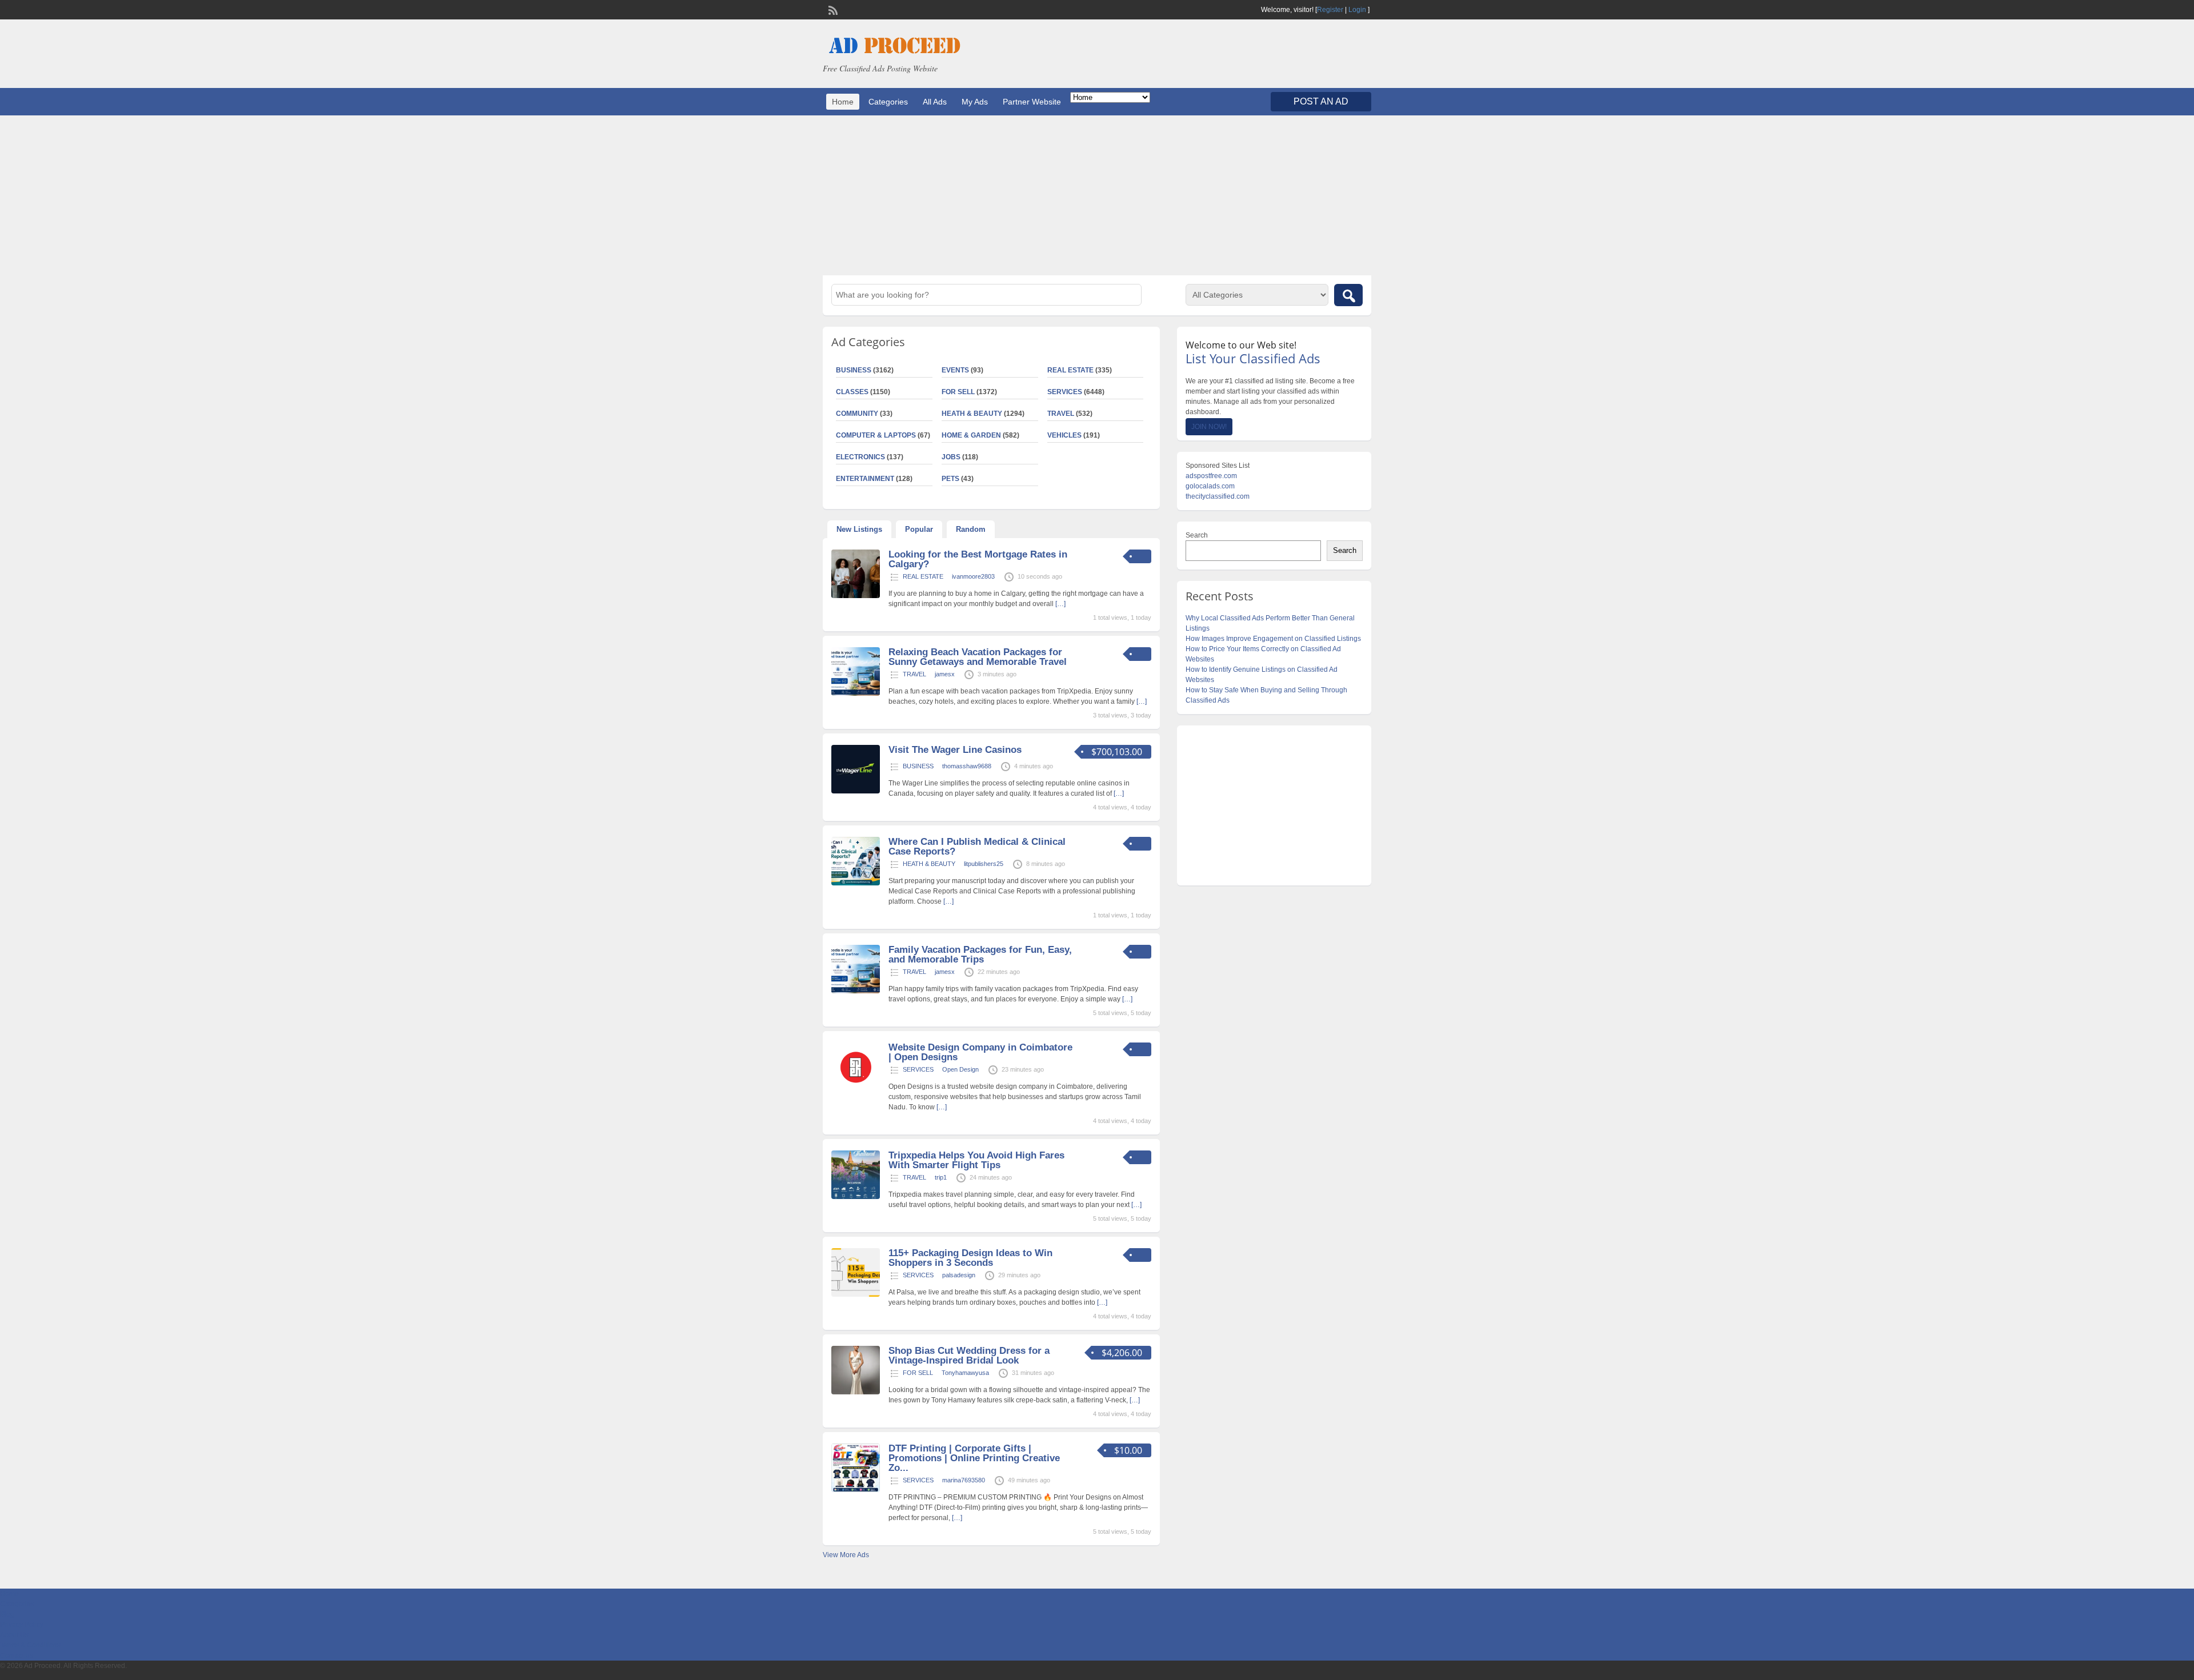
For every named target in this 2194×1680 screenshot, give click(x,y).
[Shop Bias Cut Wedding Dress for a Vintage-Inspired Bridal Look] (856, 1392)
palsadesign (959, 1275)
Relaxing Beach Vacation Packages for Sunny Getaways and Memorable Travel (978, 657)
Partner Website (1032, 102)
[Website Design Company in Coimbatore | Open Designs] (856, 1089)
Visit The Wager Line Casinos (955, 750)
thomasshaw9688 (967, 766)
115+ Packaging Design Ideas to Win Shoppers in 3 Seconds (970, 1258)
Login (1357, 10)
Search (1197, 535)
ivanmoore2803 (973, 576)
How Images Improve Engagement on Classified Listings (1273, 639)
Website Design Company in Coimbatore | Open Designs (980, 1052)
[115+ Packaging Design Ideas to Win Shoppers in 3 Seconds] (856, 1294)
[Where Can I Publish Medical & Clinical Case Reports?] (856, 883)
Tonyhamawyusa (965, 1373)
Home (843, 102)
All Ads (935, 102)
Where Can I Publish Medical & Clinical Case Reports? (977, 847)
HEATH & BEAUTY (972, 414)
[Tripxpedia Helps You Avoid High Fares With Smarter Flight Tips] (856, 1197)
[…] (1060, 604)
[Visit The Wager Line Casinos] (856, 791)
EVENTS (955, 370)
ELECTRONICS (860, 457)
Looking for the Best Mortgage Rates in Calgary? (978, 559)
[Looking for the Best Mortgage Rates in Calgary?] (856, 596)
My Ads (975, 102)
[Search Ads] (1348, 295)
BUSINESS (854, 370)
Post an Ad (1321, 101)
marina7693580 (964, 1480)
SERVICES (1065, 392)
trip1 (941, 1177)
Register (1330, 10)
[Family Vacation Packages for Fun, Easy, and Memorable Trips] (856, 991)
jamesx (945, 674)
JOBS (951, 457)
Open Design (960, 1069)
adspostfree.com (1211, 476)
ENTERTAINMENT (865, 479)
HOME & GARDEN (971, 435)
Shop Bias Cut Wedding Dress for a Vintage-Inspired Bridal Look (969, 1356)
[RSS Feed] (832, 9)
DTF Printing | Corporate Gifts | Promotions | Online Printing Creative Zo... (974, 1458)
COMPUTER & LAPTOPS (876, 435)
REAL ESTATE (1070, 370)
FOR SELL (958, 392)
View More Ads (846, 1555)
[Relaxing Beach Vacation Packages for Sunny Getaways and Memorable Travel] (856, 693)
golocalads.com (1210, 486)
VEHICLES (1064, 435)
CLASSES (852, 392)
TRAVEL (1061, 414)
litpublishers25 (984, 864)
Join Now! (1209, 427)
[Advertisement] (1097, 195)
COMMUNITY (857, 414)
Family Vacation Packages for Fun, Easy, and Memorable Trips (980, 955)
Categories (888, 102)
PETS (950, 479)
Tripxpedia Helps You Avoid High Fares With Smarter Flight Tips (976, 1160)
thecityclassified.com (1218, 496)
